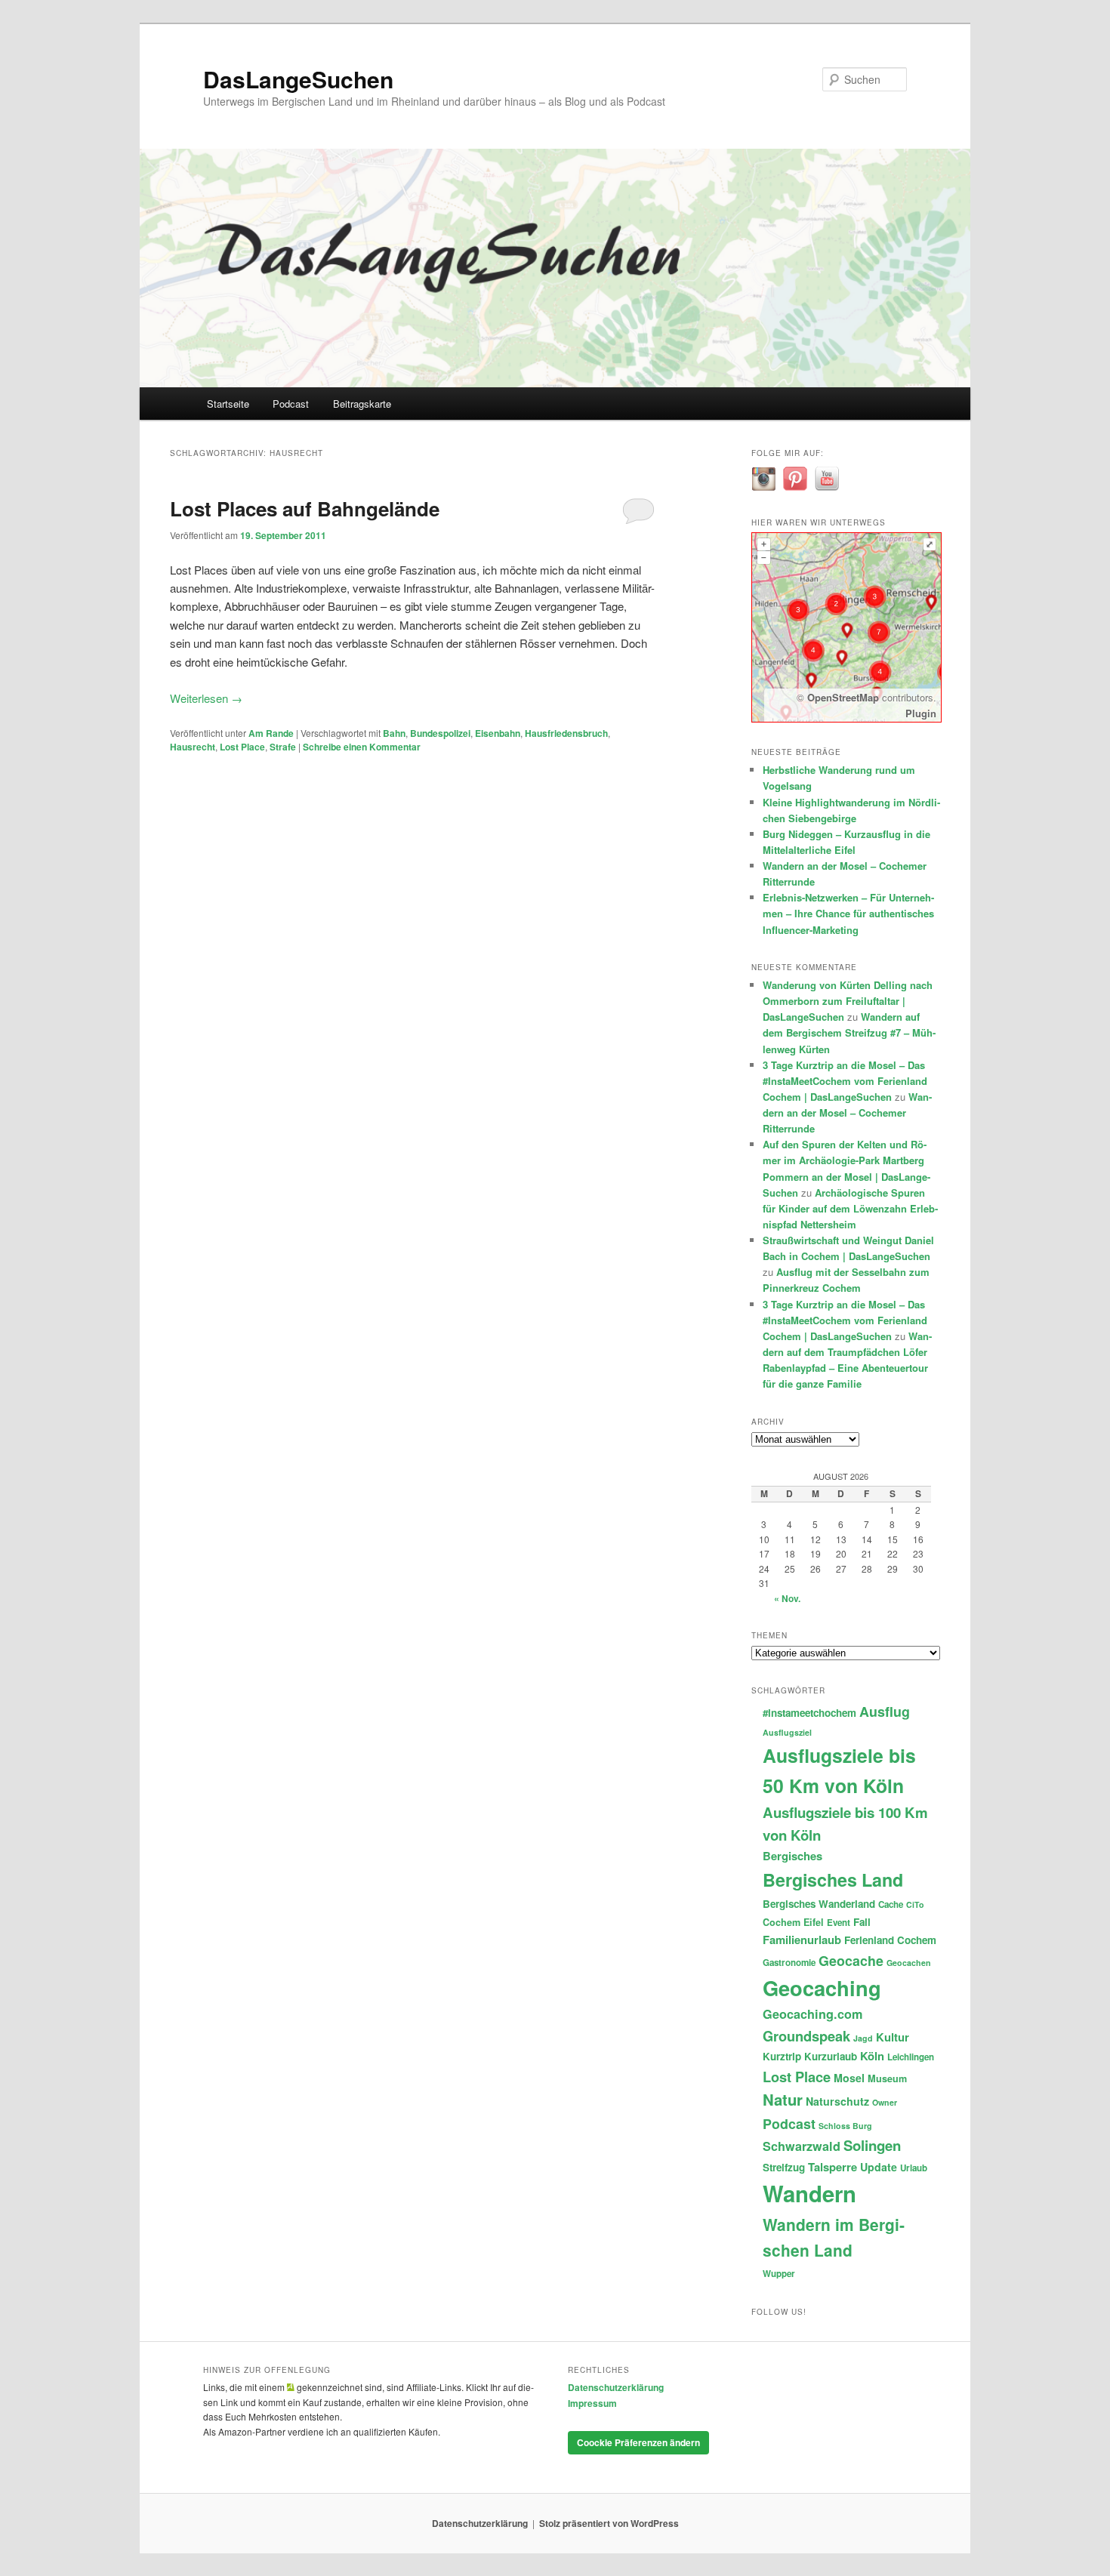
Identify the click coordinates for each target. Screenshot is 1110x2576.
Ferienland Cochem (890, 1940)
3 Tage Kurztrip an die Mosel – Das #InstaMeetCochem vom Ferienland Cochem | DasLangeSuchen (845, 1081)
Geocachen (909, 1963)
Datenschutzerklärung (616, 2387)
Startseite (228, 404)
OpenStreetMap (843, 697)
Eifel (814, 1922)
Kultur (893, 2037)
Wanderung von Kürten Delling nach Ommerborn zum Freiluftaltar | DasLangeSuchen (848, 1001)
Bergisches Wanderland (819, 1904)
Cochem (782, 1922)
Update (879, 2167)
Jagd (863, 2038)
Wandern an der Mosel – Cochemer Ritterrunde (847, 1112)
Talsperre (832, 2167)
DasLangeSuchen (298, 79)
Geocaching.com (812, 2014)
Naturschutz (837, 2101)
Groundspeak (806, 2036)
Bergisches (792, 1856)
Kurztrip (782, 2056)
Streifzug (784, 2167)
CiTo (915, 1904)
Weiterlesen (206, 698)
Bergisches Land (833, 1880)
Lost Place (242, 747)
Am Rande (271, 733)
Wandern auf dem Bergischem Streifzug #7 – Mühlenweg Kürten (849, 1032)
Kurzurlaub (831, 2056)
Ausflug (885, 1711)
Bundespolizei (440, 733)
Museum (887, 2078)
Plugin (921, 713)
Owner (885, 2102)
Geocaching (822, 1987)
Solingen (872, 2145)
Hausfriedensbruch (566, 733)
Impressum (592, 2403)
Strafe (283, 747)
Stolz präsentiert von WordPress (609, 2523)
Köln (872, 2056)
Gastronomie (789, 1963)
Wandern (809, 2193)
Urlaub (914, 2168)
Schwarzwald (802, 2146)
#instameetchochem (809, 1713)
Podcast (291, 404)
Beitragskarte (362, 404)
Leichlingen (911, 2057)
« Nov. (787, 1598)
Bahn (394, 733)
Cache (891, 1904)
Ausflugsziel (787, 1732)
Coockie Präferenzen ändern (638, 2442)
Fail (862, 1922)
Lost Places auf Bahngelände (305, 508)
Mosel (849, 2078)
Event (839, 1923)
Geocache (851, 1960)
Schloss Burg (845, 2126)
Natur (783, 2099)
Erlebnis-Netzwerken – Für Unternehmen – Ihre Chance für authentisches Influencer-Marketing (848, 913)
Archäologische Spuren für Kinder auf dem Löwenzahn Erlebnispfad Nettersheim (850, 1208)
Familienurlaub (802, 1940)
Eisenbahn (498, 733)
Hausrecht (193, 747)
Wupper (779, 2274)
